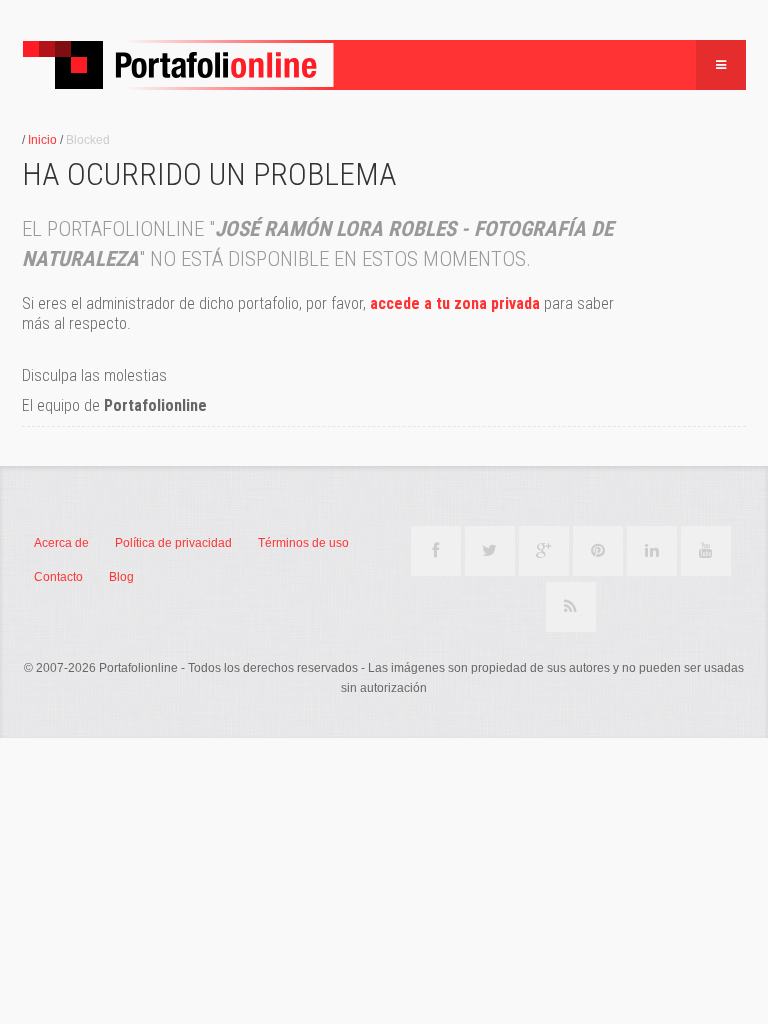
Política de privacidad (173, 543)
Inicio (42, 140)
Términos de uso (303, 543)
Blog (121, 577)
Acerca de (61, 543)
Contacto (58, 577)
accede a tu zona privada (455, 303)
